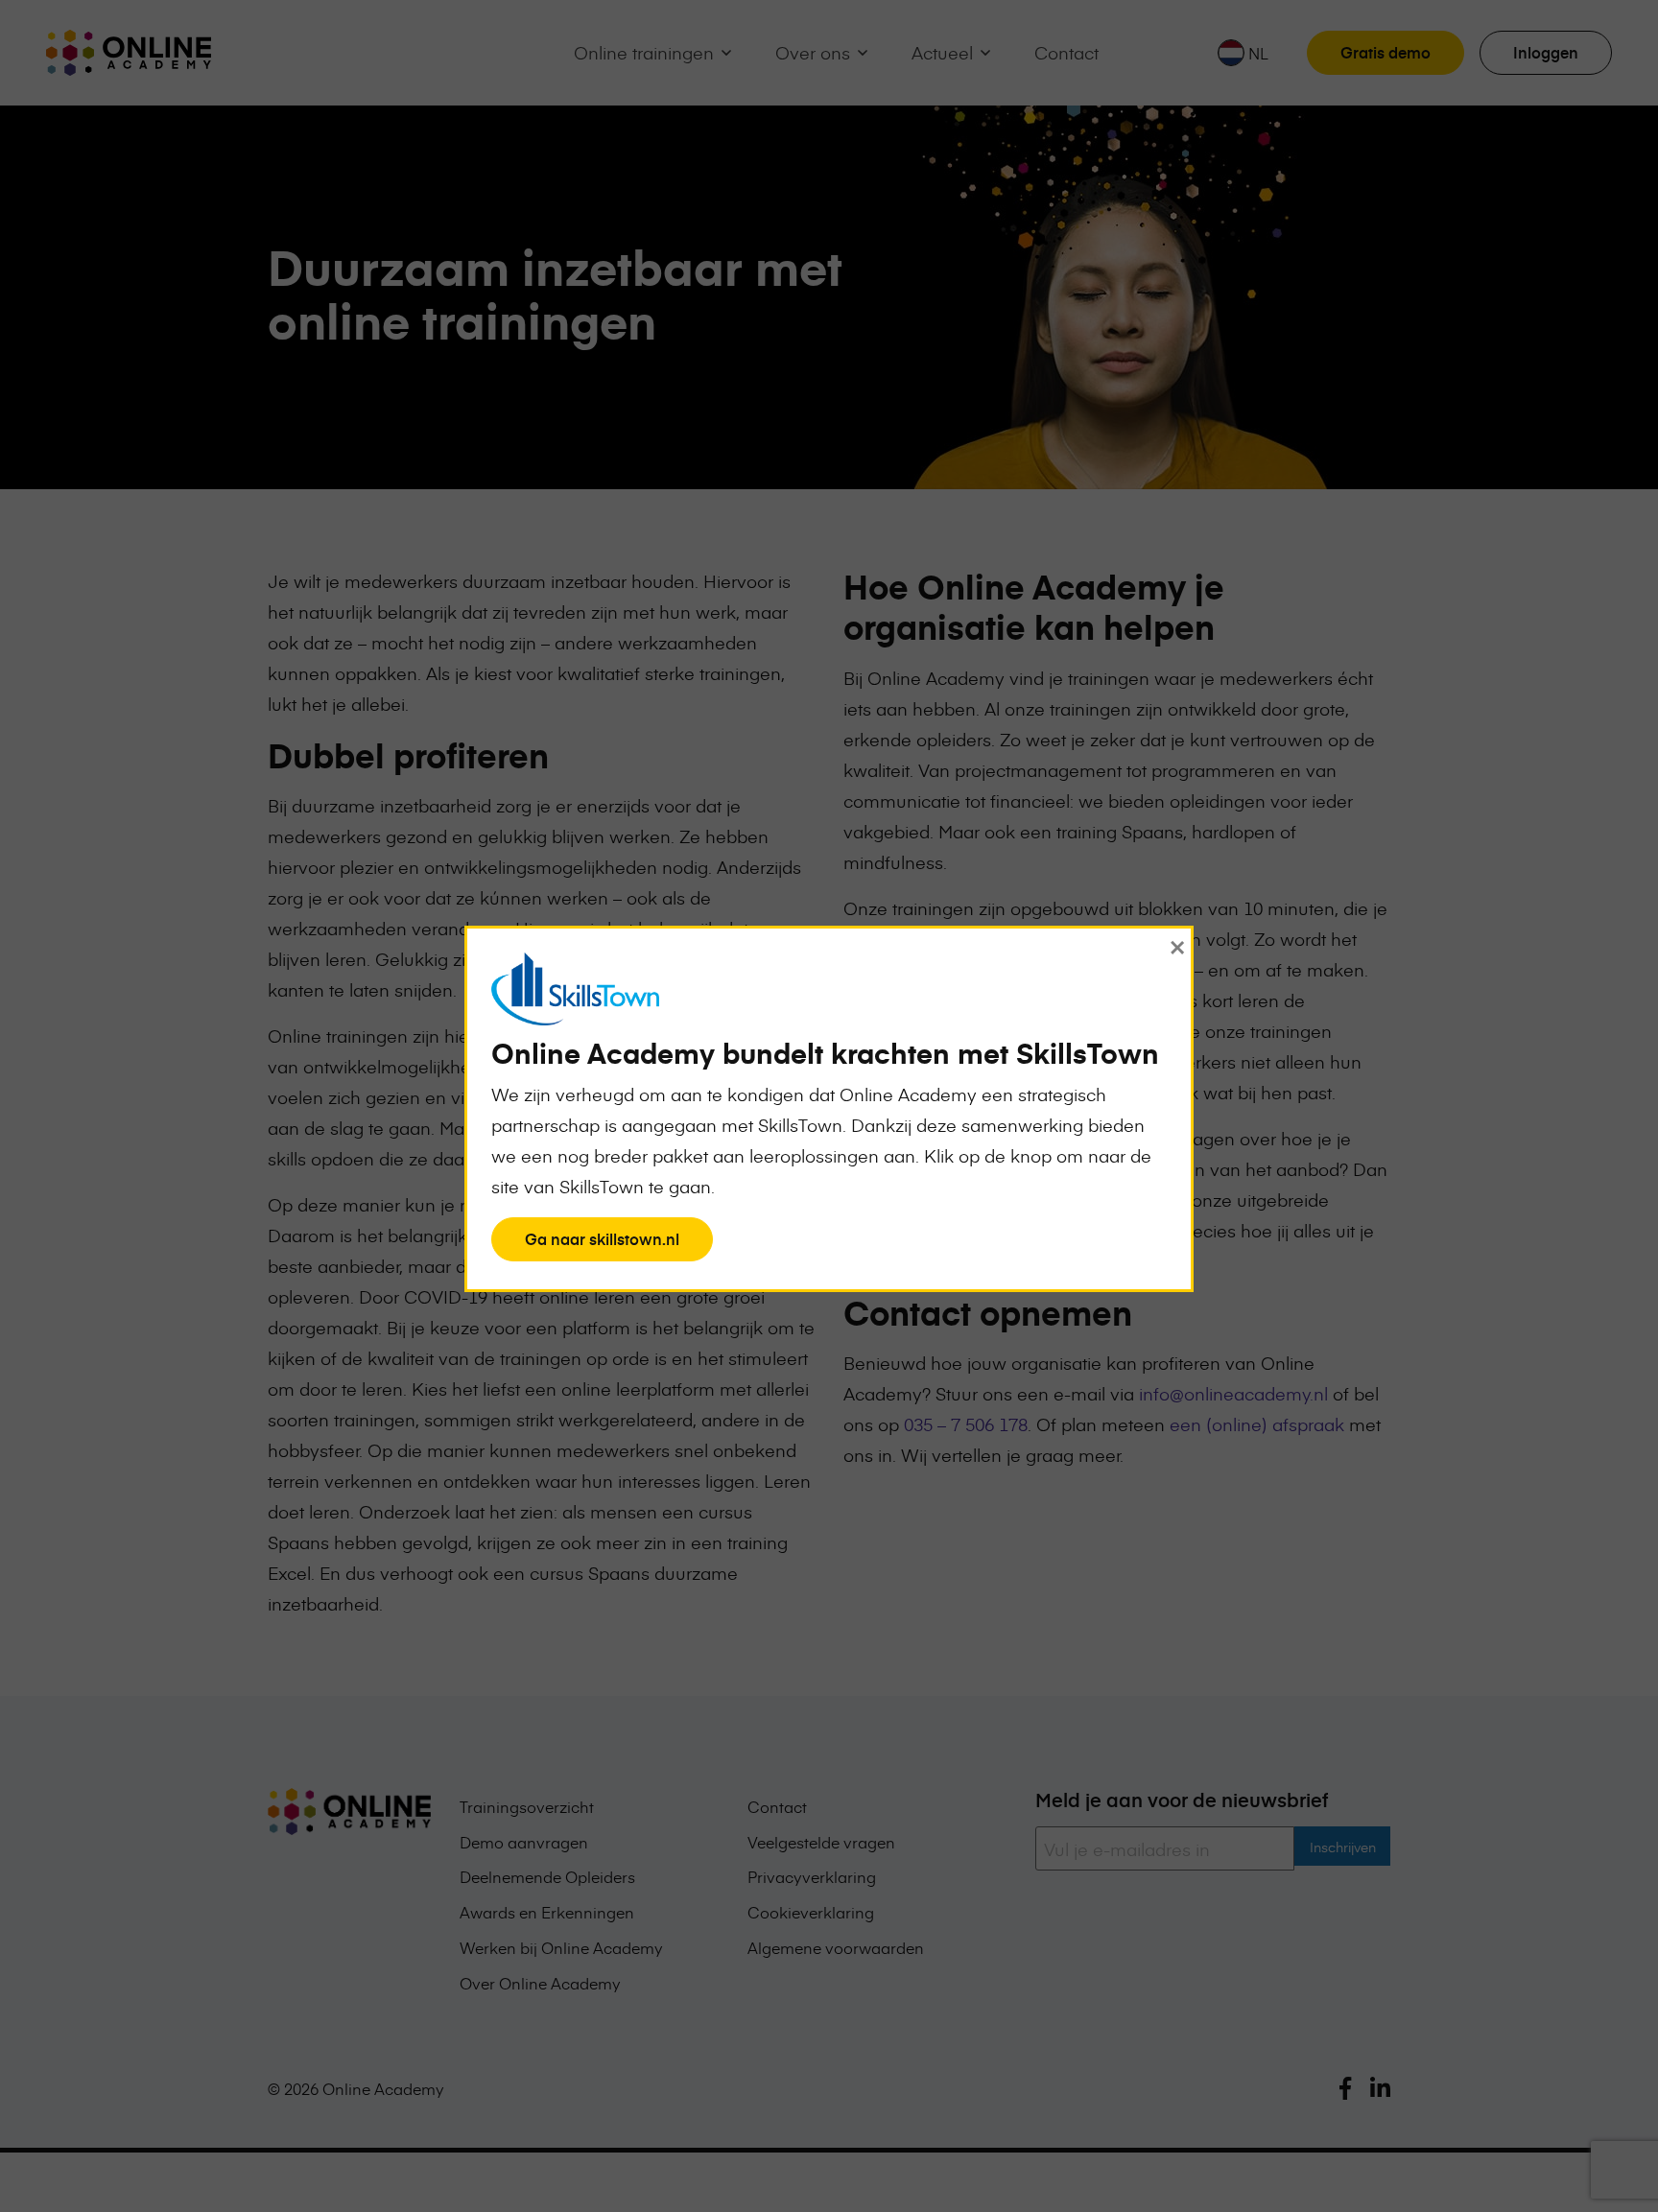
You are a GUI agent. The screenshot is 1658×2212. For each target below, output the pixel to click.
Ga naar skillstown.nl (602, 1244)
